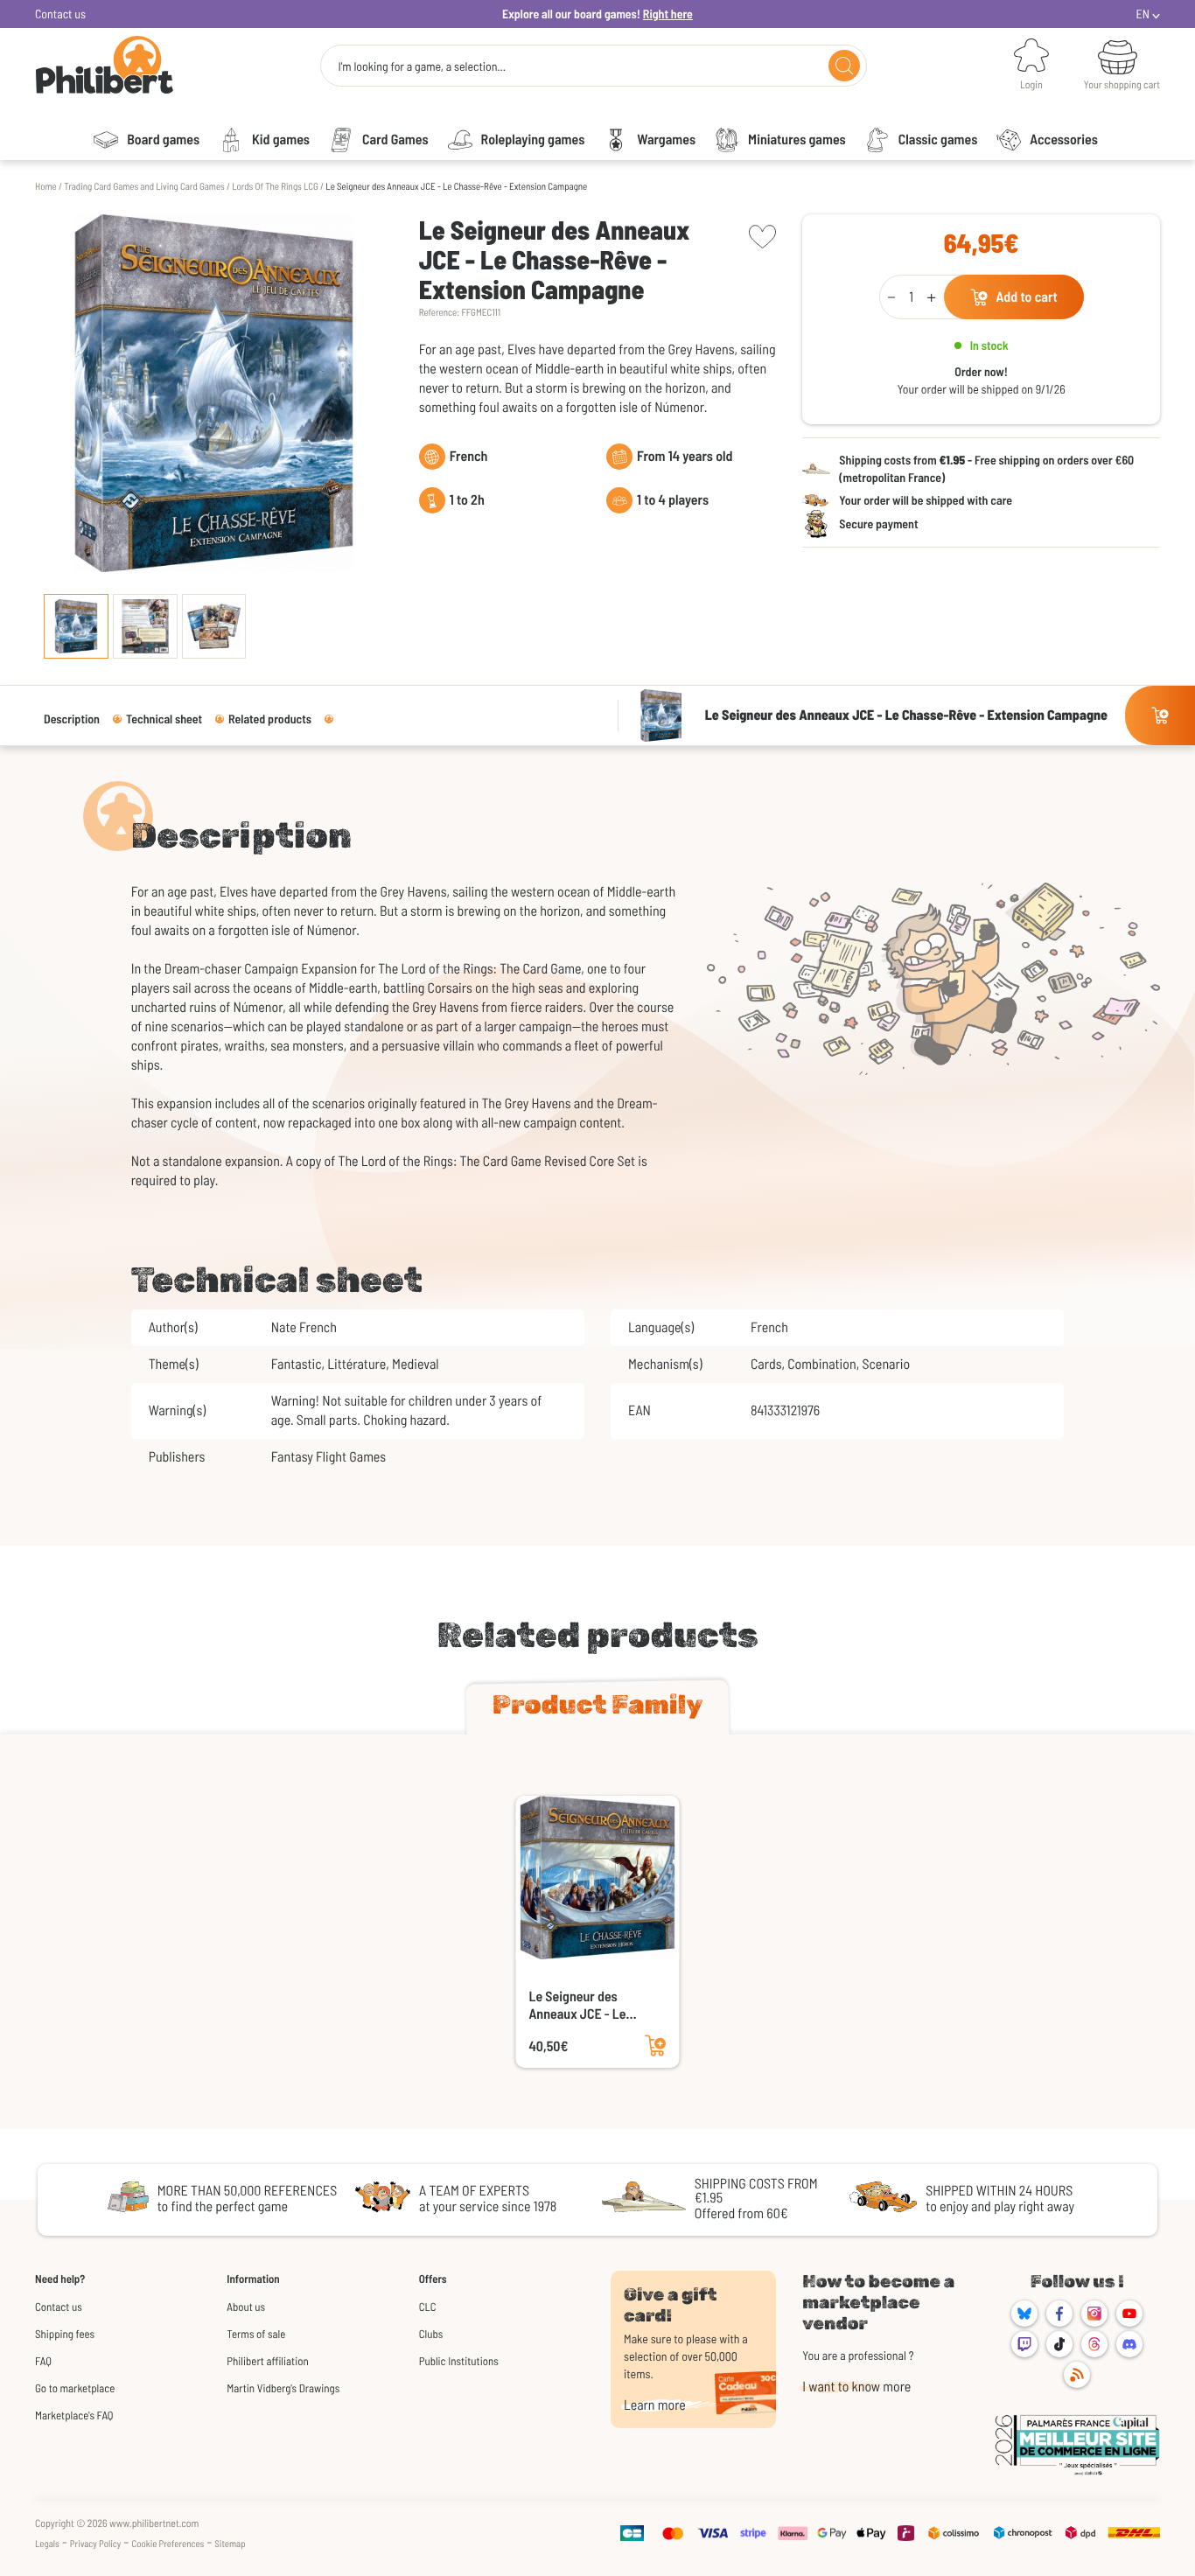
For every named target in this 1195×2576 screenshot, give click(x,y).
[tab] (597, 1708)
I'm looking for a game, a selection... (422, 66)
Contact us (60, 14)
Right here (668, 14)
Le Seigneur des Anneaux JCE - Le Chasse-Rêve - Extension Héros (578, 2006)
